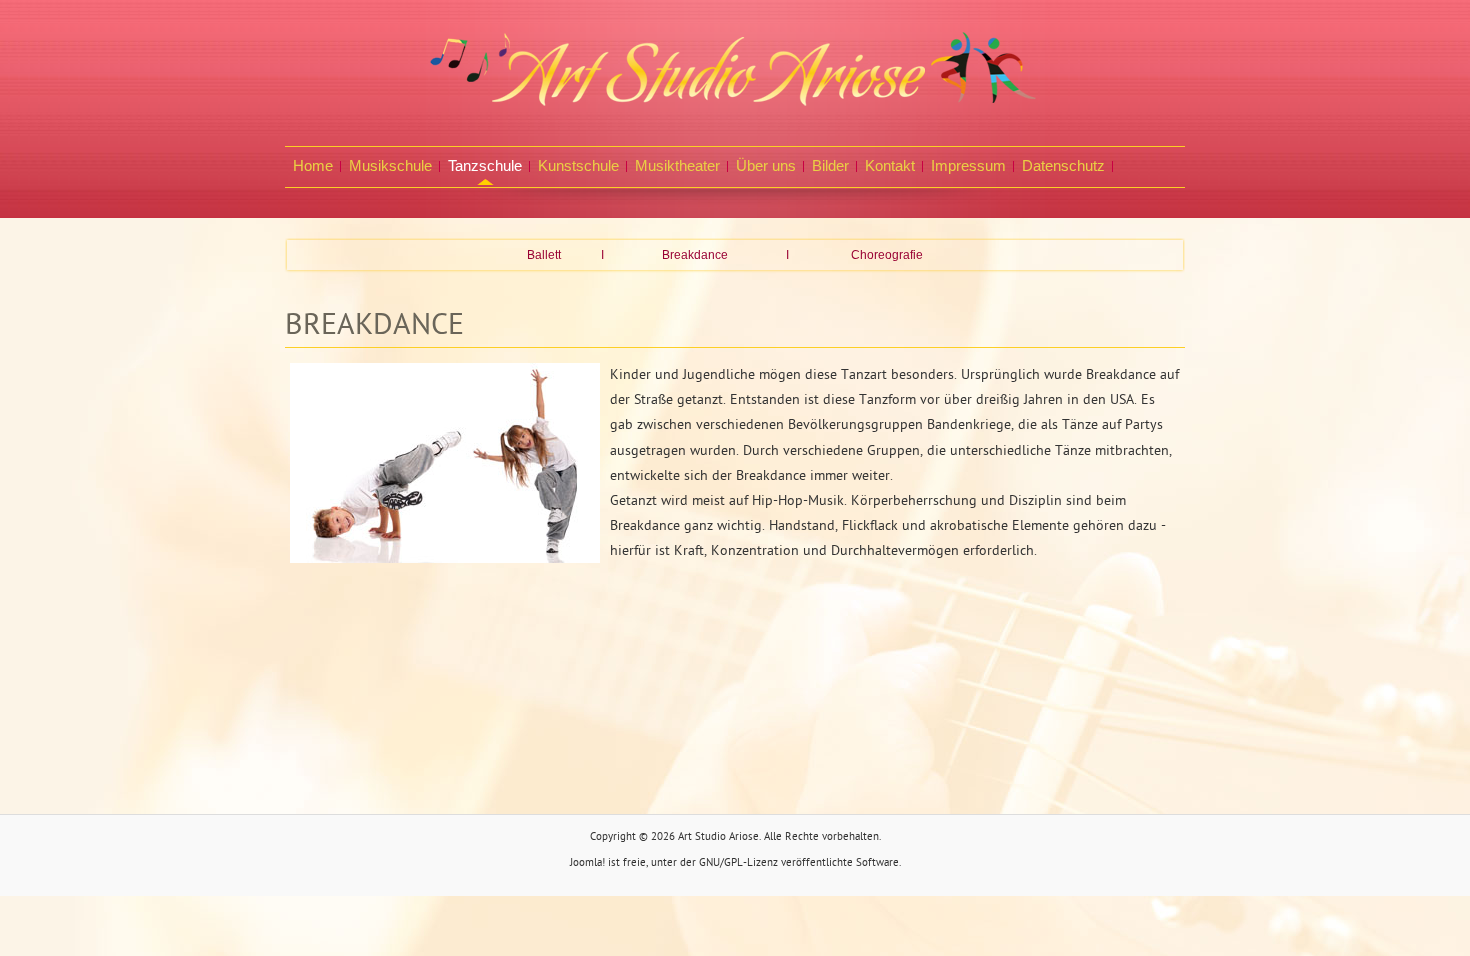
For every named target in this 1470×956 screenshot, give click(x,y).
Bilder (830, 165)
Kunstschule (578, 165)
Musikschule (390, 165)
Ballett (544, 255)
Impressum (968, 165)
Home (313, 165)
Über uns (766, 165)
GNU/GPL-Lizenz (738, 863)
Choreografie (887, 255)
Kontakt (890, 165)
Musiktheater (677, 165)
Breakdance (695, 255)
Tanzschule (485, 165)
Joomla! (587, 863)
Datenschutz (1063, 165)
